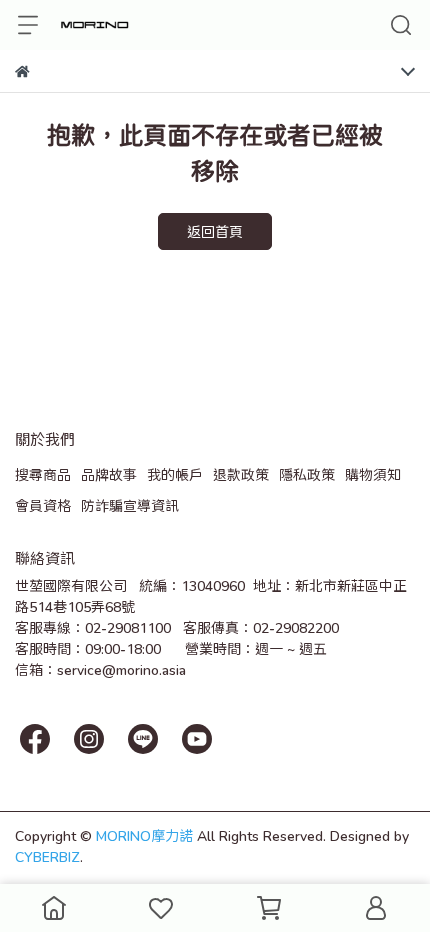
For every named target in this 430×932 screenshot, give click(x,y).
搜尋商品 (43, 474)
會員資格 (43, 505)
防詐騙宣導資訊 (130, 505)
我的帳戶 (175, 474)
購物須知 (373, 474)
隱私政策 (307, 474)
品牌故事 (109, 474)
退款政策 (241, 474)
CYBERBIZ (47, 856)
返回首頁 (215, 231)
